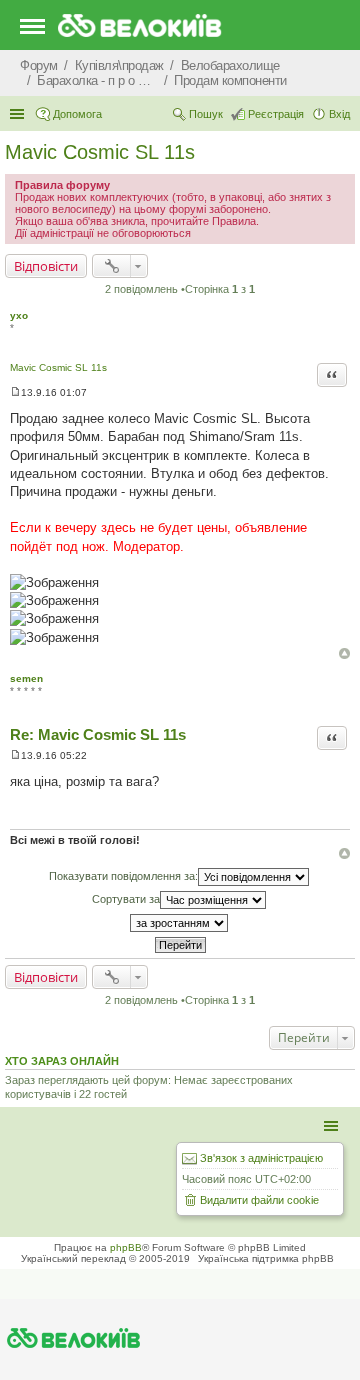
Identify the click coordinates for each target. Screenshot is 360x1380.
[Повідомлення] (15, 392)
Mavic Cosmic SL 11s (100, 152)
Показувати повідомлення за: (123, 876)
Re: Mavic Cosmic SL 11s (98, 734)
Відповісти (46, 266)
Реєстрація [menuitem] (276, 114)
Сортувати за (126, 899)
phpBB (126, 1247)
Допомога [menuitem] (77, 114)
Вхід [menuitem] (339, 114)
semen (26, 678)
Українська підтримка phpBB (266, 1258)
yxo (19, 315)
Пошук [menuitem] (206, 114)
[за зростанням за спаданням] (180, 923)
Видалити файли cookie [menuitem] (259, 1200)
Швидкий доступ (19, 114)
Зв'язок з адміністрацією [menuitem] (261, 1158)
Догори (344, 653)
